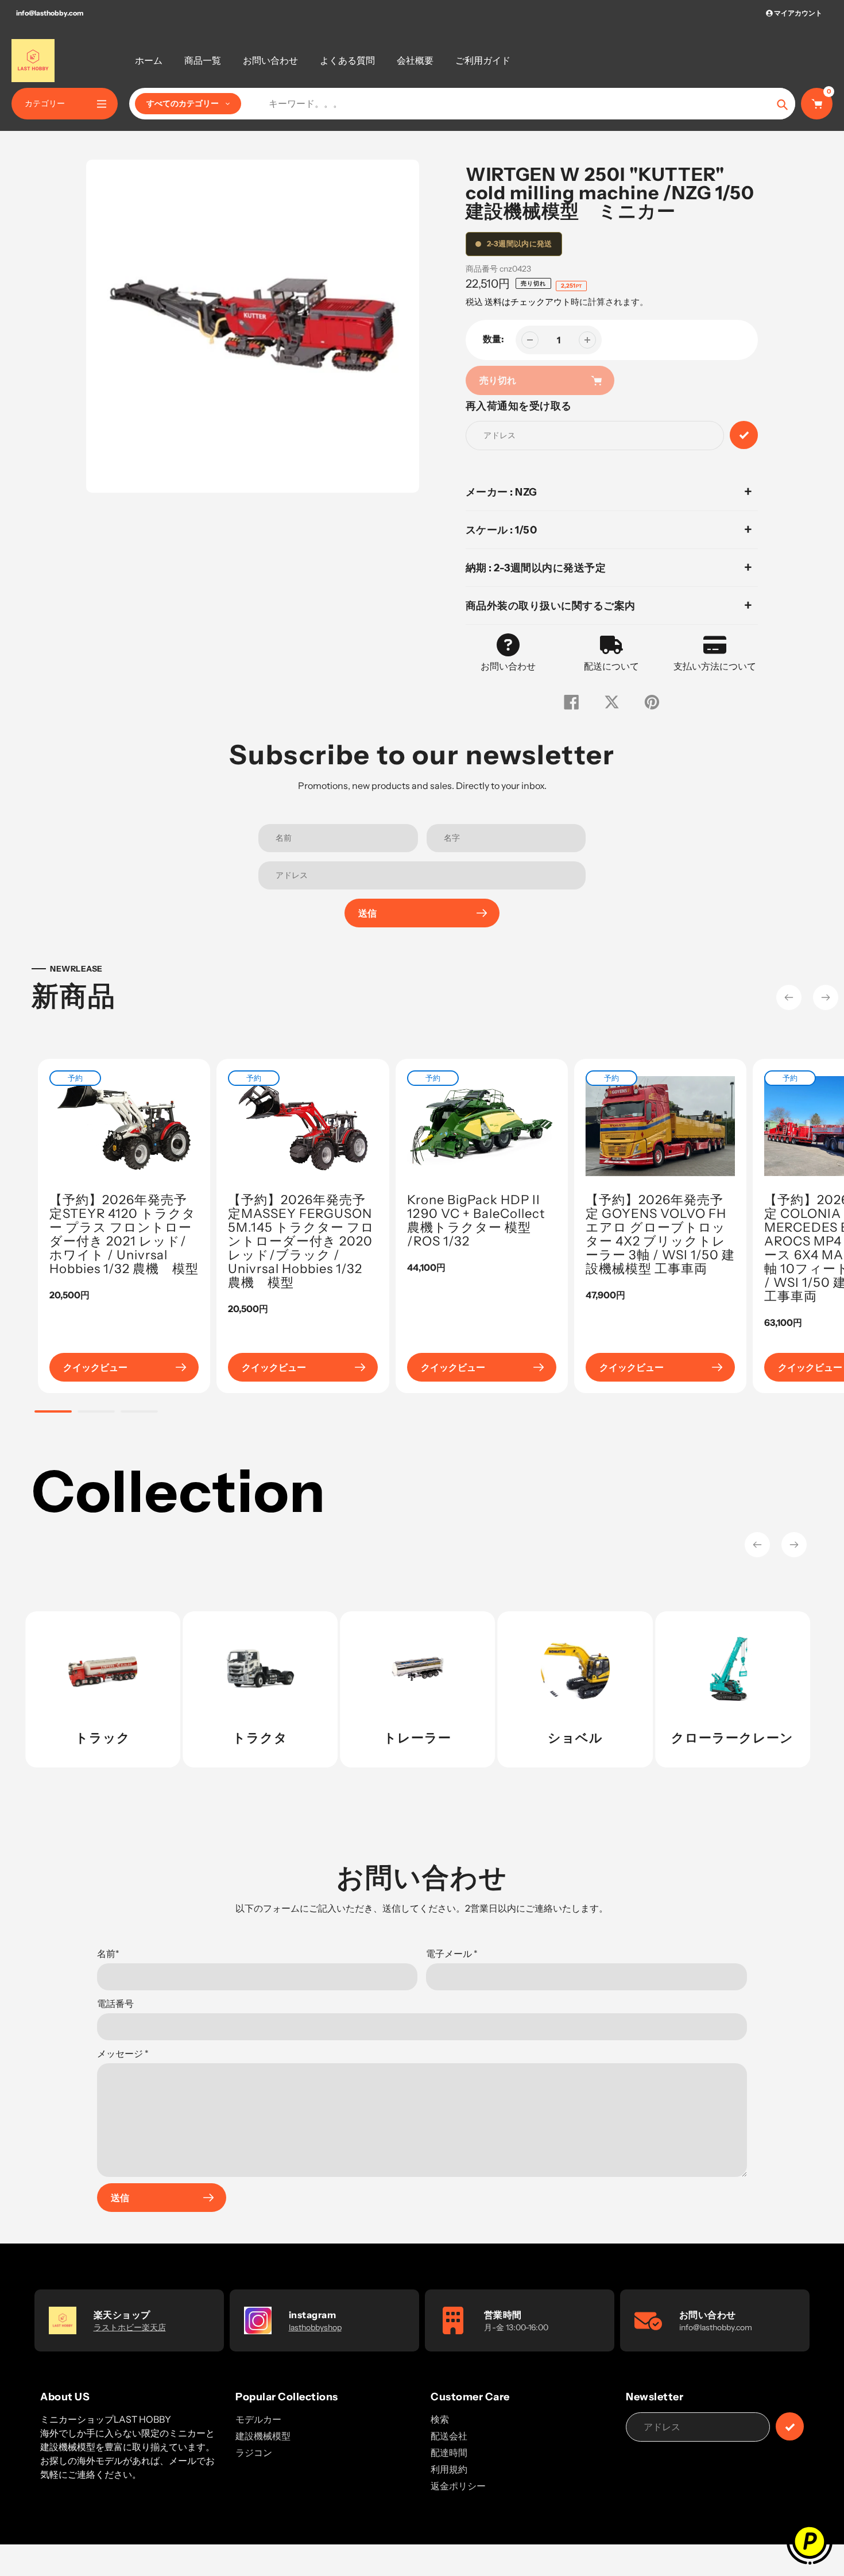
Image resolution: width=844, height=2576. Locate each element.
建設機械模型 (263, 2436)
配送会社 (449, 2436)
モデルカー (258, 2419)
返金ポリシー (458, 2486)
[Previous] (789, 997)
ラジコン (254, 2453)
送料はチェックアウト (528, 302)
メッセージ (123, 2053)
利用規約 (449, 2469)
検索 (440, 2419)
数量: (493, 339)
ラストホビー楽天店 (130, 2327)
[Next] (826, 997)
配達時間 (449, 2453)
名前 (108, 1954)
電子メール (452, 1954)
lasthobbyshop (315, 2327)
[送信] (790, 2426)
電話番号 (115, 2003)
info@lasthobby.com (50, 13)
